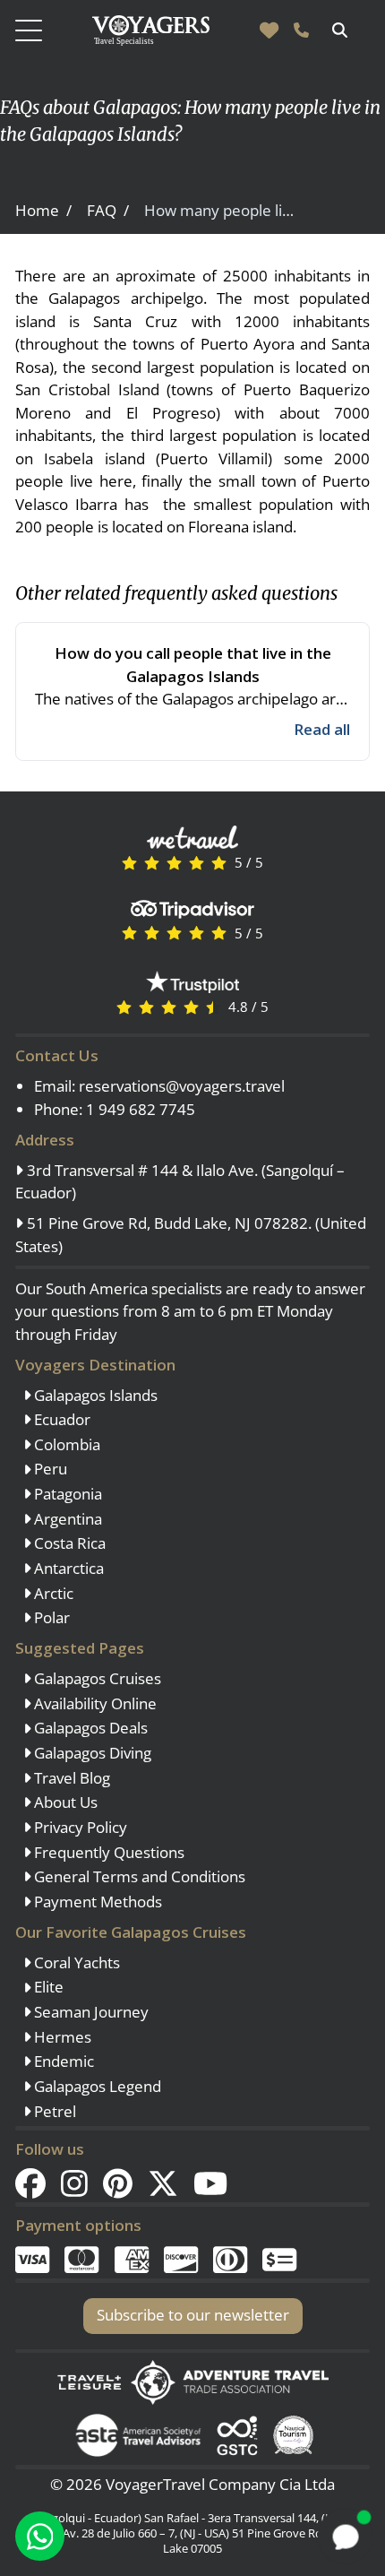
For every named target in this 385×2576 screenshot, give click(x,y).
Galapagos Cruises (96, 1678)
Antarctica (67, 1568)
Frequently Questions (107, 1852)
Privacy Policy (79, 1827)
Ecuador (60, 1419)
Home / (43, 210)
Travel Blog (70, 1778)
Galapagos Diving (91, 1753)
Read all (322, 729)
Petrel (53, 2111)
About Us (64, 1802)
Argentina (66, 1519)
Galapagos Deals (89, 1728)
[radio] (129, 862)
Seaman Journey (90, 2012)
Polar (50, 1617)
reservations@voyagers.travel (182, 1086)
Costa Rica (68, 1543)
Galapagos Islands (94, 1395)
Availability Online (94, 1703)
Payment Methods (96, 1902)
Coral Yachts (75, 1962)
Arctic (52, 1593)
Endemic (62, 2061)
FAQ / (108, 210)
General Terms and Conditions (138, 1876)
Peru (49, 1469)
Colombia (65, 1444)
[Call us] (301, 30)
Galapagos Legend (96, 2086)
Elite (47, 1987)
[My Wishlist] (269, 30)
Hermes (61, 2037)
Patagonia (66, 1494)
